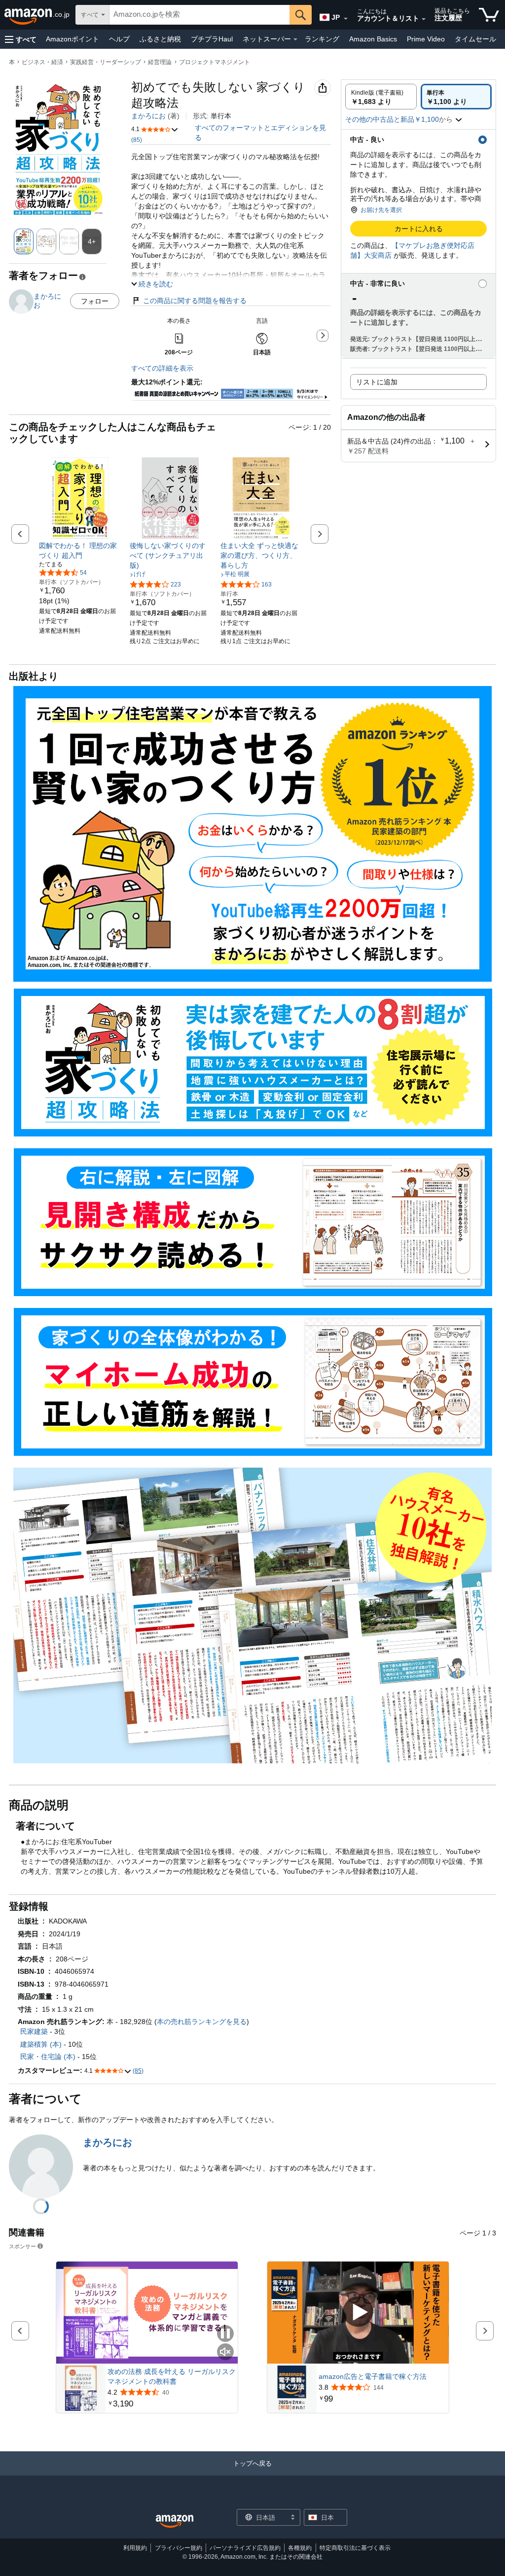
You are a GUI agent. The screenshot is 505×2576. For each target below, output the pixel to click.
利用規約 (135, 2548)
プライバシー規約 (179, 2548)
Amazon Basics (373, 39)
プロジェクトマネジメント (215, 62)
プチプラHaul (212, 39)
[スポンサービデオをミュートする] (225, 2353)
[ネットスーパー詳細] (295, 39)
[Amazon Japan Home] (175, 2522)
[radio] (381, 97)
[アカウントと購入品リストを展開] (424, 19)
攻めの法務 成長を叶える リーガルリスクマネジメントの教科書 (172, 2376)
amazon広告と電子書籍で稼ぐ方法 (373, 2376)
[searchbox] (199, 15)
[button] (21, 39)
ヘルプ (119, 39)
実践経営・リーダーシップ (106, 62)
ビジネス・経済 (42, 62)
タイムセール (475, 39)
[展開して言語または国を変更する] (346, 19)
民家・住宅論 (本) (48, 2057)
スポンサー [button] (22, 2246)
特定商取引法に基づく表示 (355, 2548)
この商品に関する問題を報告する (195, 301)
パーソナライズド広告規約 (245, 2548)
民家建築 (34, 2031)
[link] (80, 550)
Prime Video (426, 39)
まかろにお (148, 116)
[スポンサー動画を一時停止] (225, 2334)
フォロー (95, 301)
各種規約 (300, 2548)
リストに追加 (377, 382)
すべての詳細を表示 (162, 368)
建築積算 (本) (41, 2044)
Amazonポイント (72, 39)
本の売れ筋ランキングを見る (202, 2022)
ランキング (322, 39)
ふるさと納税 (160, 39)
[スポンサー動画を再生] (358, 2313)
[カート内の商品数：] (489, 15)
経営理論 (160, 62)
